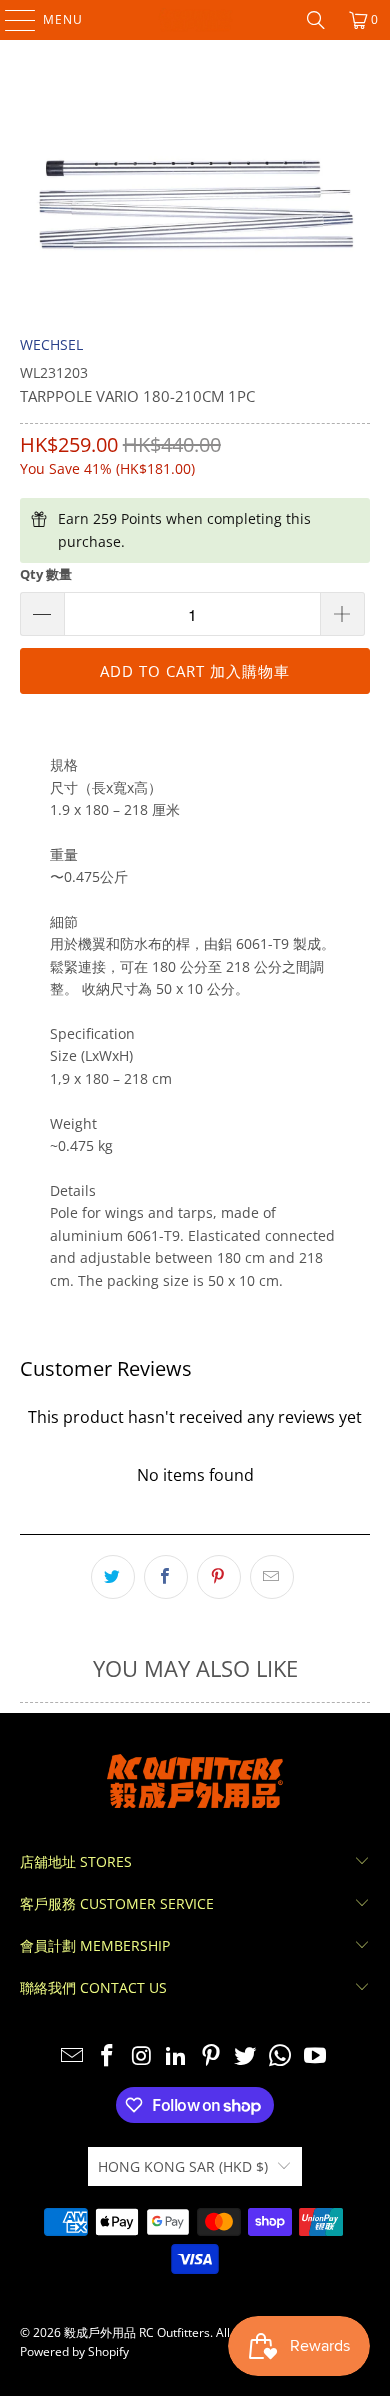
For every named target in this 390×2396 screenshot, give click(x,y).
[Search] (316, 20)
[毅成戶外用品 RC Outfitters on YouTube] (316, 2056)
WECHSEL (51, 344)
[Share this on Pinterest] (219, 1577)
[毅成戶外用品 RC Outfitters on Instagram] (142, 2056)
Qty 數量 (46, 574)
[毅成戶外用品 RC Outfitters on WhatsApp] (281, 2056)
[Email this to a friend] (272, 1577)
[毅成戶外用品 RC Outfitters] (195, 20)
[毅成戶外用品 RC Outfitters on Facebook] (107, 2056)
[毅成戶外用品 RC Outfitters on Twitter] (246, 2056)
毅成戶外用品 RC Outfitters (137, 2332)
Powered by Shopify (74, 2351)
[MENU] (10, 20)
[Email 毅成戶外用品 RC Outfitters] (73, 2056)
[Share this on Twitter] (113, 1577)
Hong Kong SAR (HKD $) (183, 2166)
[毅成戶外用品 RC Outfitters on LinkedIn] (177, 2056)
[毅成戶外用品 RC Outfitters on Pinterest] (212, 2056)
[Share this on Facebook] (166, 1577)
